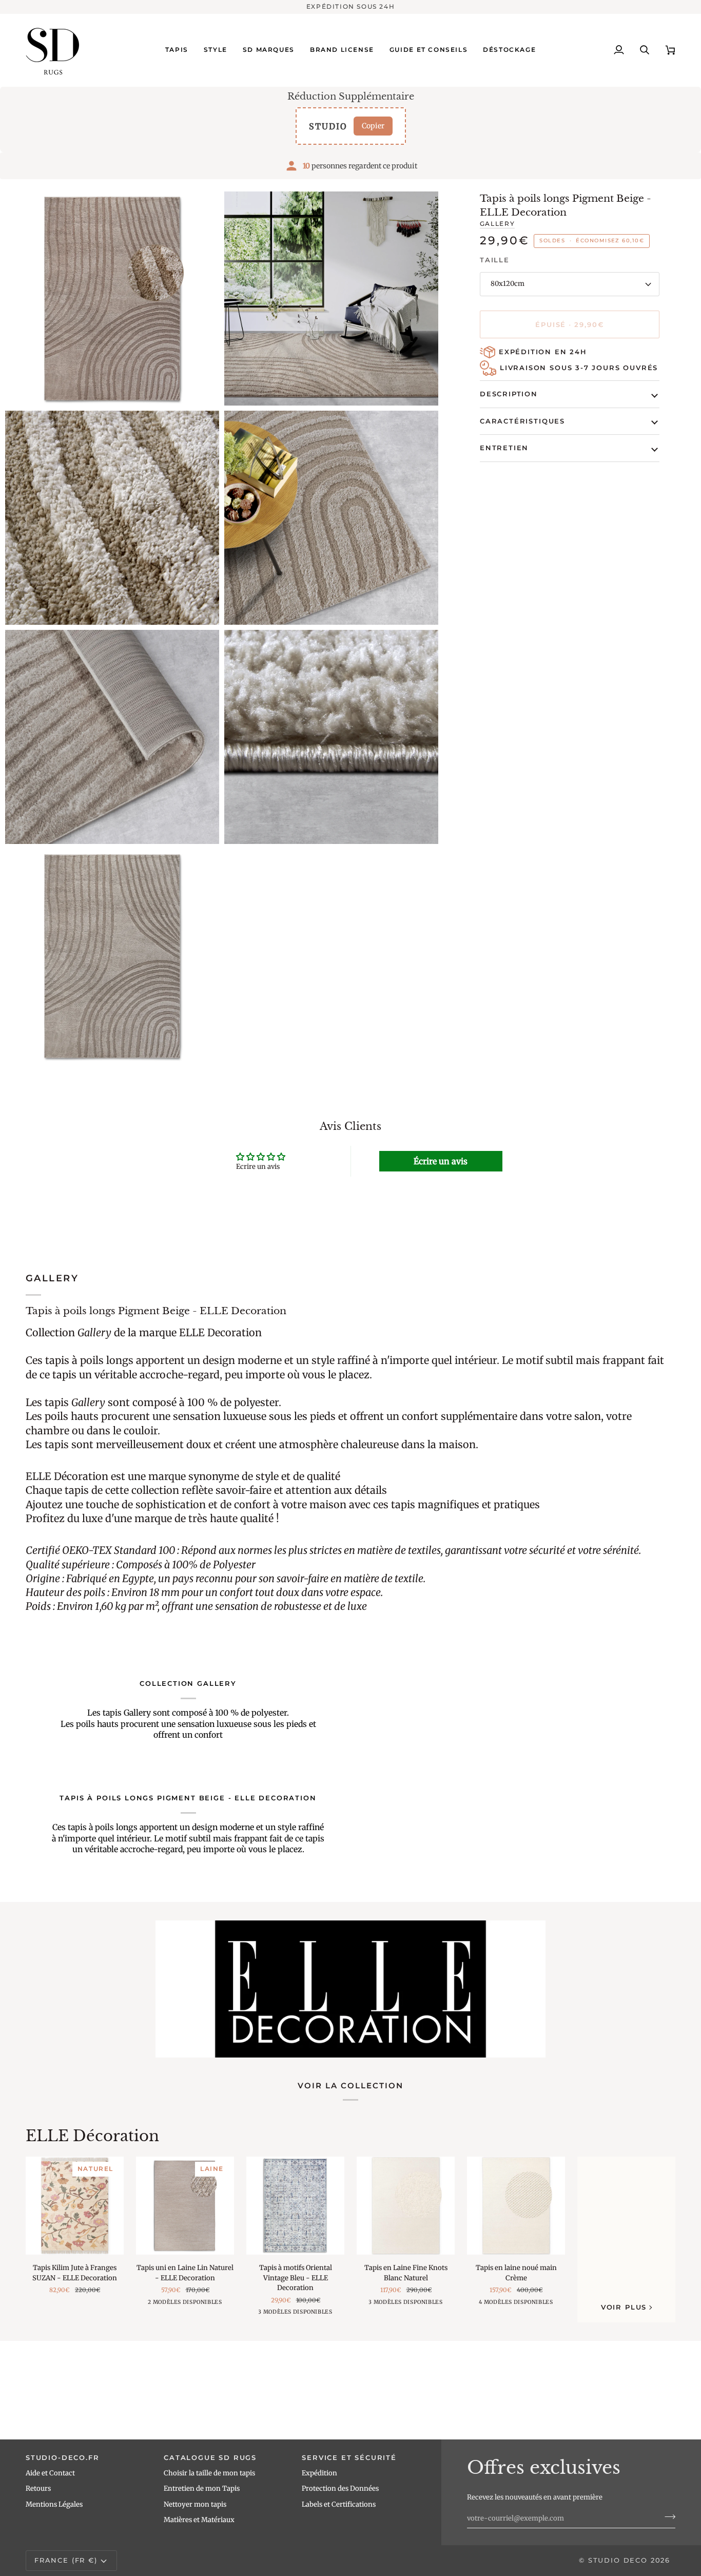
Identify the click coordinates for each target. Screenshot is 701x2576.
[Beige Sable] (420, 2305)
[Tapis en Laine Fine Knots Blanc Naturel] (406, 2206)
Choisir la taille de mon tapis (209, 2473)
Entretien (504, 448)
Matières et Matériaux (199, 2520)
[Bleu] (278, 2315)
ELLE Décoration (92, 2136)
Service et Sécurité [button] (349, 2457)
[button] (177, 50)
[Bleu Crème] (310, 2315)
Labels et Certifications (339, 2504)
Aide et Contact (50, 2473)
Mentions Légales (54, 2504)
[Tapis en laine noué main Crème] (516, 2206)
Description (509, 394)
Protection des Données (340, 2488)
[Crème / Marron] (509, 2305)
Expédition (319, 2473)
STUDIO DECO (618, 2560)
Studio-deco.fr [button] (62, 2457)
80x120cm (508, 284)
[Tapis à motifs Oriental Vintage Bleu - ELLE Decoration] (295, 2206)
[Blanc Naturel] (192, 2305)
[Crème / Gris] (525, 2305)
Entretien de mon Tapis (202, 2488)
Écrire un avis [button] (441, 1161)
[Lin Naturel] (176, 2305)
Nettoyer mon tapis (195, 2504)
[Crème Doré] (294, 2315)
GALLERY (497, 224)
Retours (38, 2488)
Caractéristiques (522, 421)
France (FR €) (66, 2560)
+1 (538, 2305)
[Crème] (404, 2305)
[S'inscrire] (667, 2517)
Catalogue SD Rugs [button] (210, 2457)
